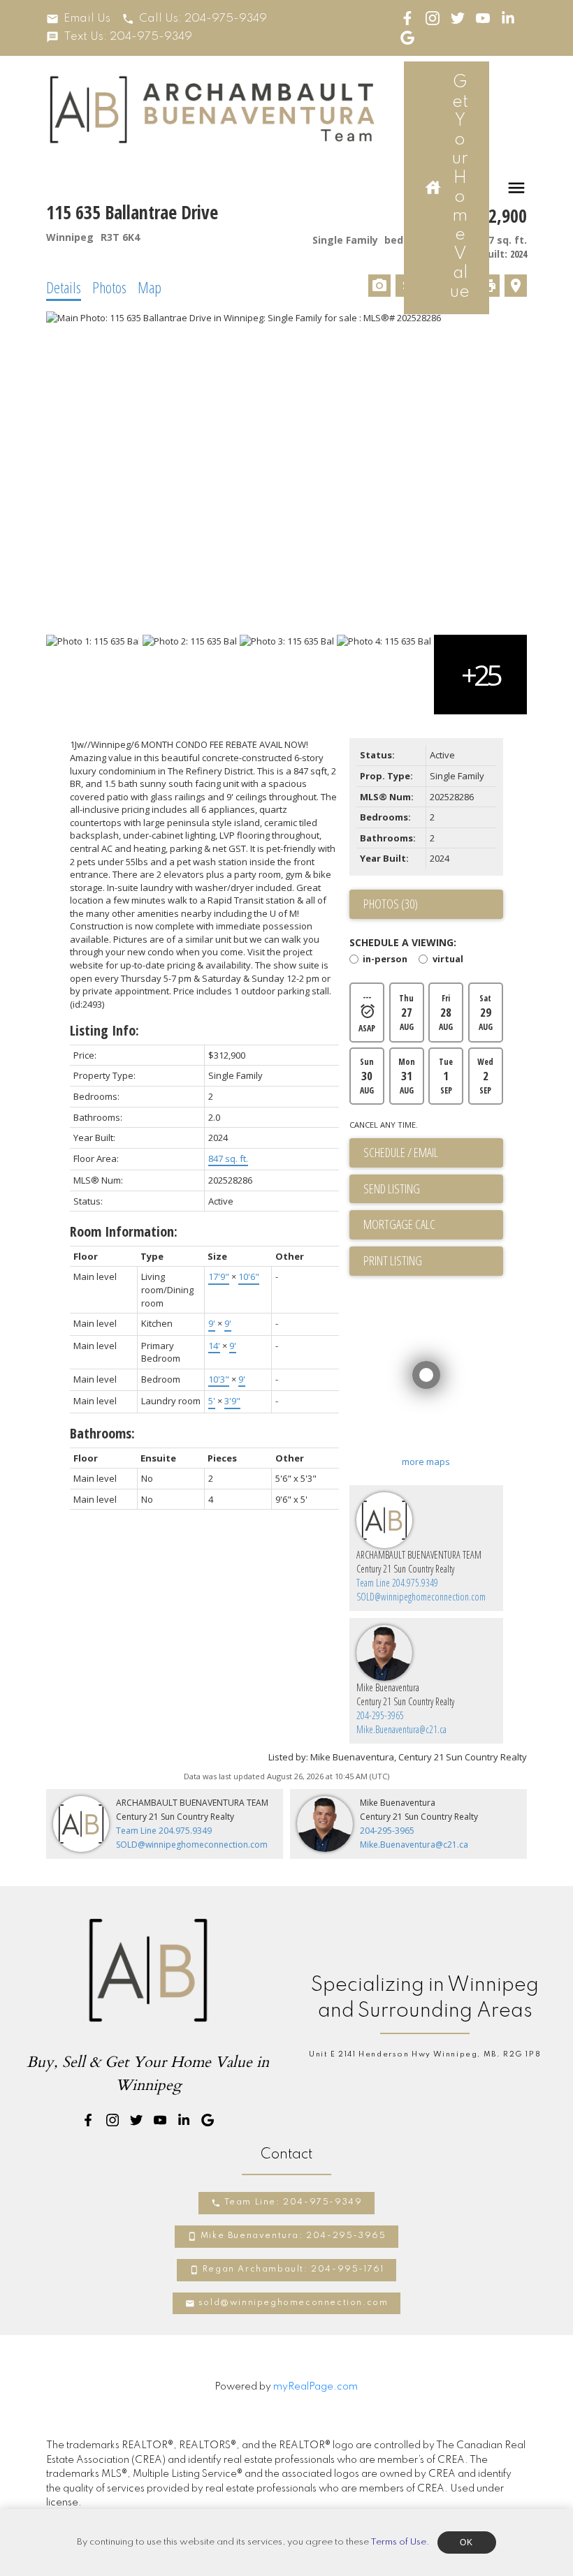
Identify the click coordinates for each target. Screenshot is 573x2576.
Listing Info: (104, 1030)
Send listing (392, 1188)
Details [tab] (64, 287)
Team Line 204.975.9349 (397, 1583)
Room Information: (124, 1231)
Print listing (393, 1260)
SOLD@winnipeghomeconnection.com (421, 1597)
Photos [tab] (109, 287)
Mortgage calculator (433, 1225)
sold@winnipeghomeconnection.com (293, 2303)
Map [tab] (150, 287)
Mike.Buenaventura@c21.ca (401, 1729)
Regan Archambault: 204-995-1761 (293, 2269)
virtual (448, 960)
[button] (78, 19)
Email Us (87, 19)
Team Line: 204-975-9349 (293, 2202)
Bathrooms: (102, 1433)
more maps (426, 1462)
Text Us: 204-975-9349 (128, 37)
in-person (385, 960)
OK (467, 2542)
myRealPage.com (315, 2387)
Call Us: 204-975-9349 (203, 19)
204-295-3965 (380, 1715)
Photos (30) (391, 904)
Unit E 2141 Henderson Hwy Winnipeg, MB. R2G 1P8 (425, 2054)
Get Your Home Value (460, 187)
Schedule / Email (401, 1152)
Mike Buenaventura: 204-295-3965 (293, 2236)
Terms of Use (398, 2542)
